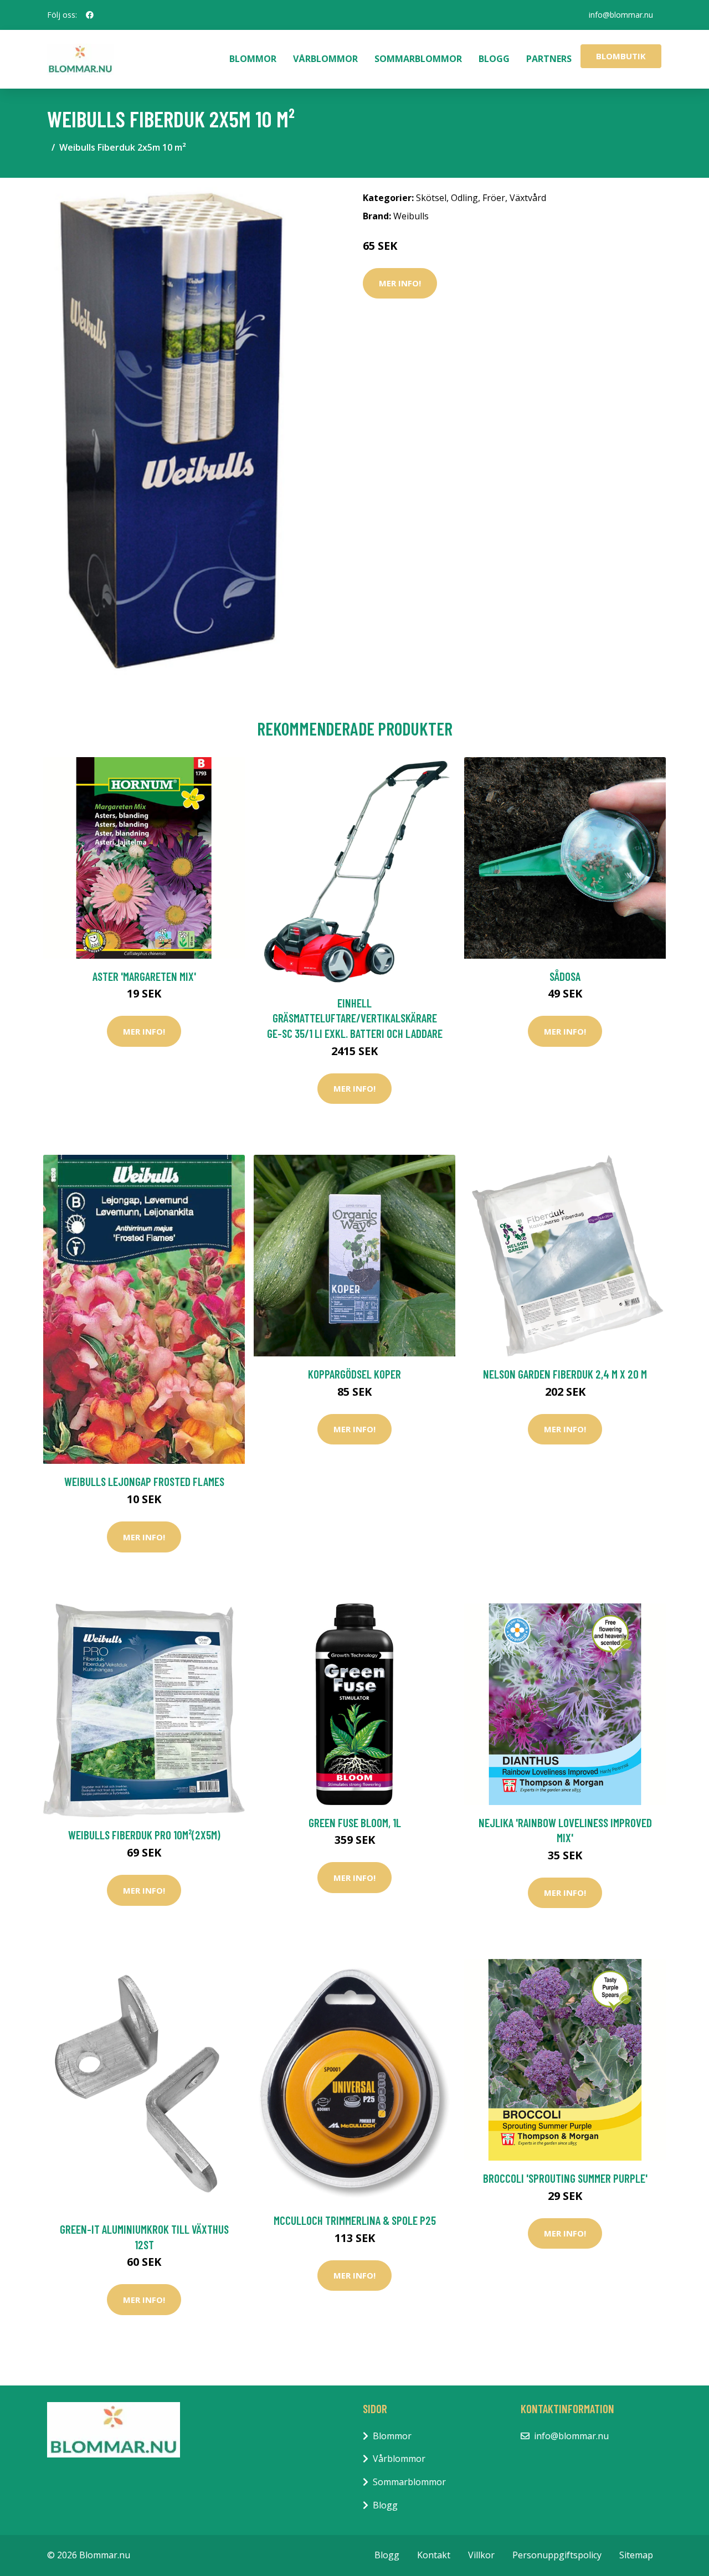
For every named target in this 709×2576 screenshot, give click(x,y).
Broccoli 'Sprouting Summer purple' (565, 2178)
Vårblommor (325, 59)
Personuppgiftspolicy (557, 2555)
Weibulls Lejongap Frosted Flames (144, 1481)
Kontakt (434, 2555)
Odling (464, 198)
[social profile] (90, 15)
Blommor (253, 59)
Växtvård (528, 198)
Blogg (494, 59)
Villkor (481, 2555)
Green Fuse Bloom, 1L (355, 1822)
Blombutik (621, 56)
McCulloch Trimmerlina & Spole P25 (355, 2220)
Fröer (494, 198)
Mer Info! (400, 283)
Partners (549, 59)
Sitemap (636, 2555)
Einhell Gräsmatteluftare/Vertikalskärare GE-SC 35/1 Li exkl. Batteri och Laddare (355, 1018)
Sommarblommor (418, 59)
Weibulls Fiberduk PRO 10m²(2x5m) (144, 1835)
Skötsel (431, 198)
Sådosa (565, 976)
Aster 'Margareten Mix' (144, 976)
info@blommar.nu (621, 15)
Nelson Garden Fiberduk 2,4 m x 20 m (565, 1374)
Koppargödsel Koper (354, 1374)
